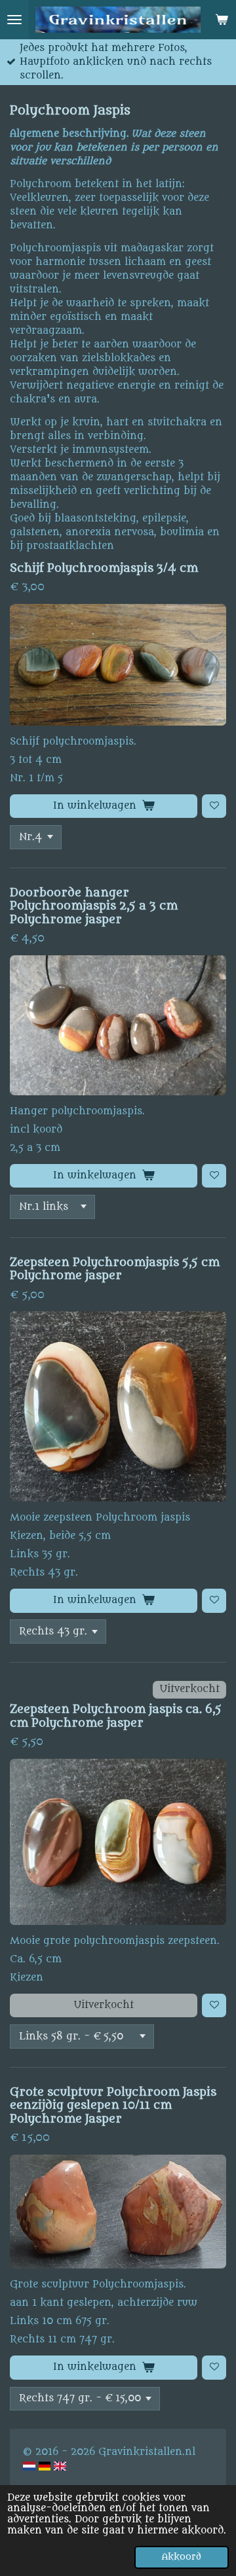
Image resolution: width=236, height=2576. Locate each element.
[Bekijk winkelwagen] (222, 20)
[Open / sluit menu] (14, 20)
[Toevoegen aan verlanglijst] (214, 806)
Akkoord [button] (182, 2557)
